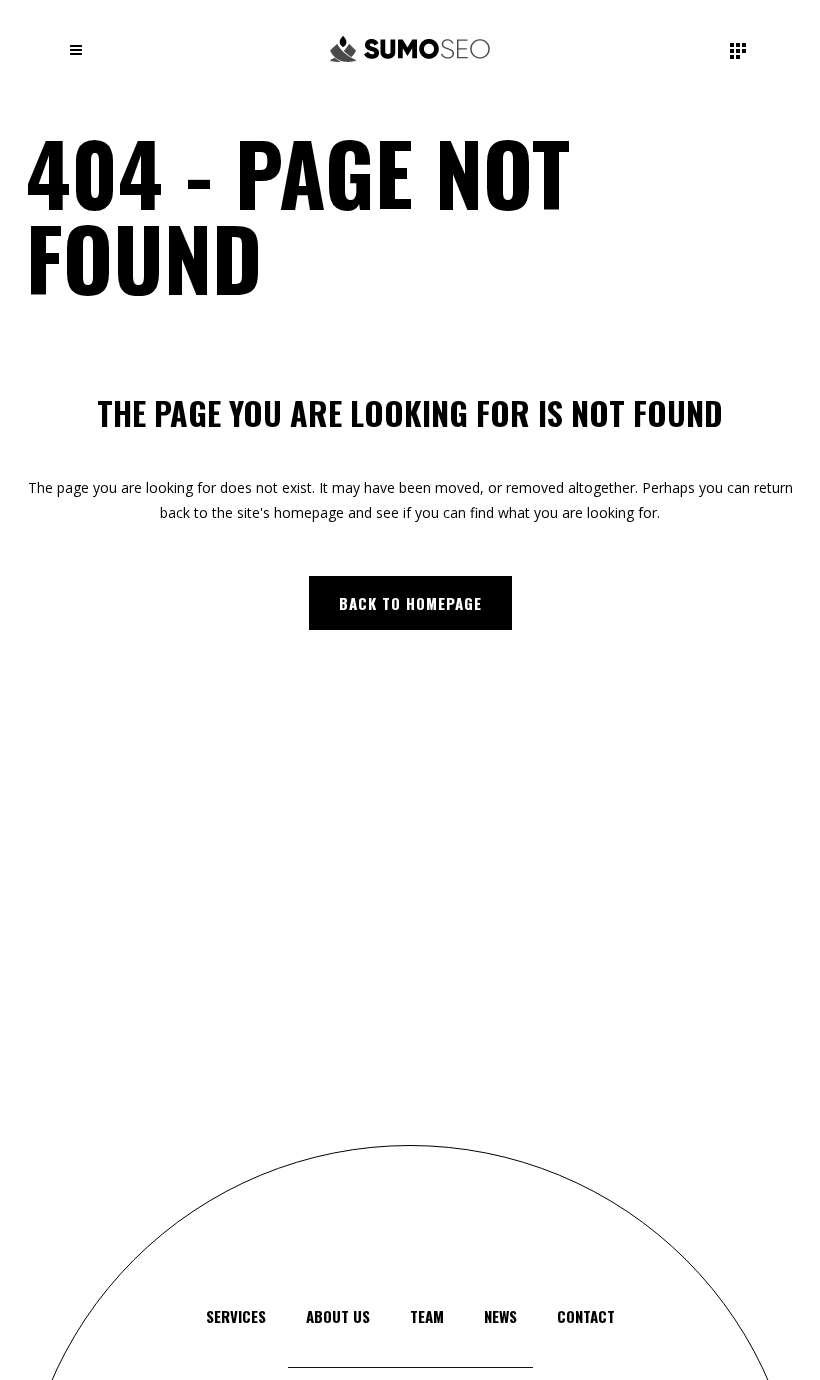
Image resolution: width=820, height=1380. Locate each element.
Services (236, 1316)
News (500, 1316)
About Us (338, 1316)
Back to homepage (410, 603)
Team (427, 1316)
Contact (586, 1316)
